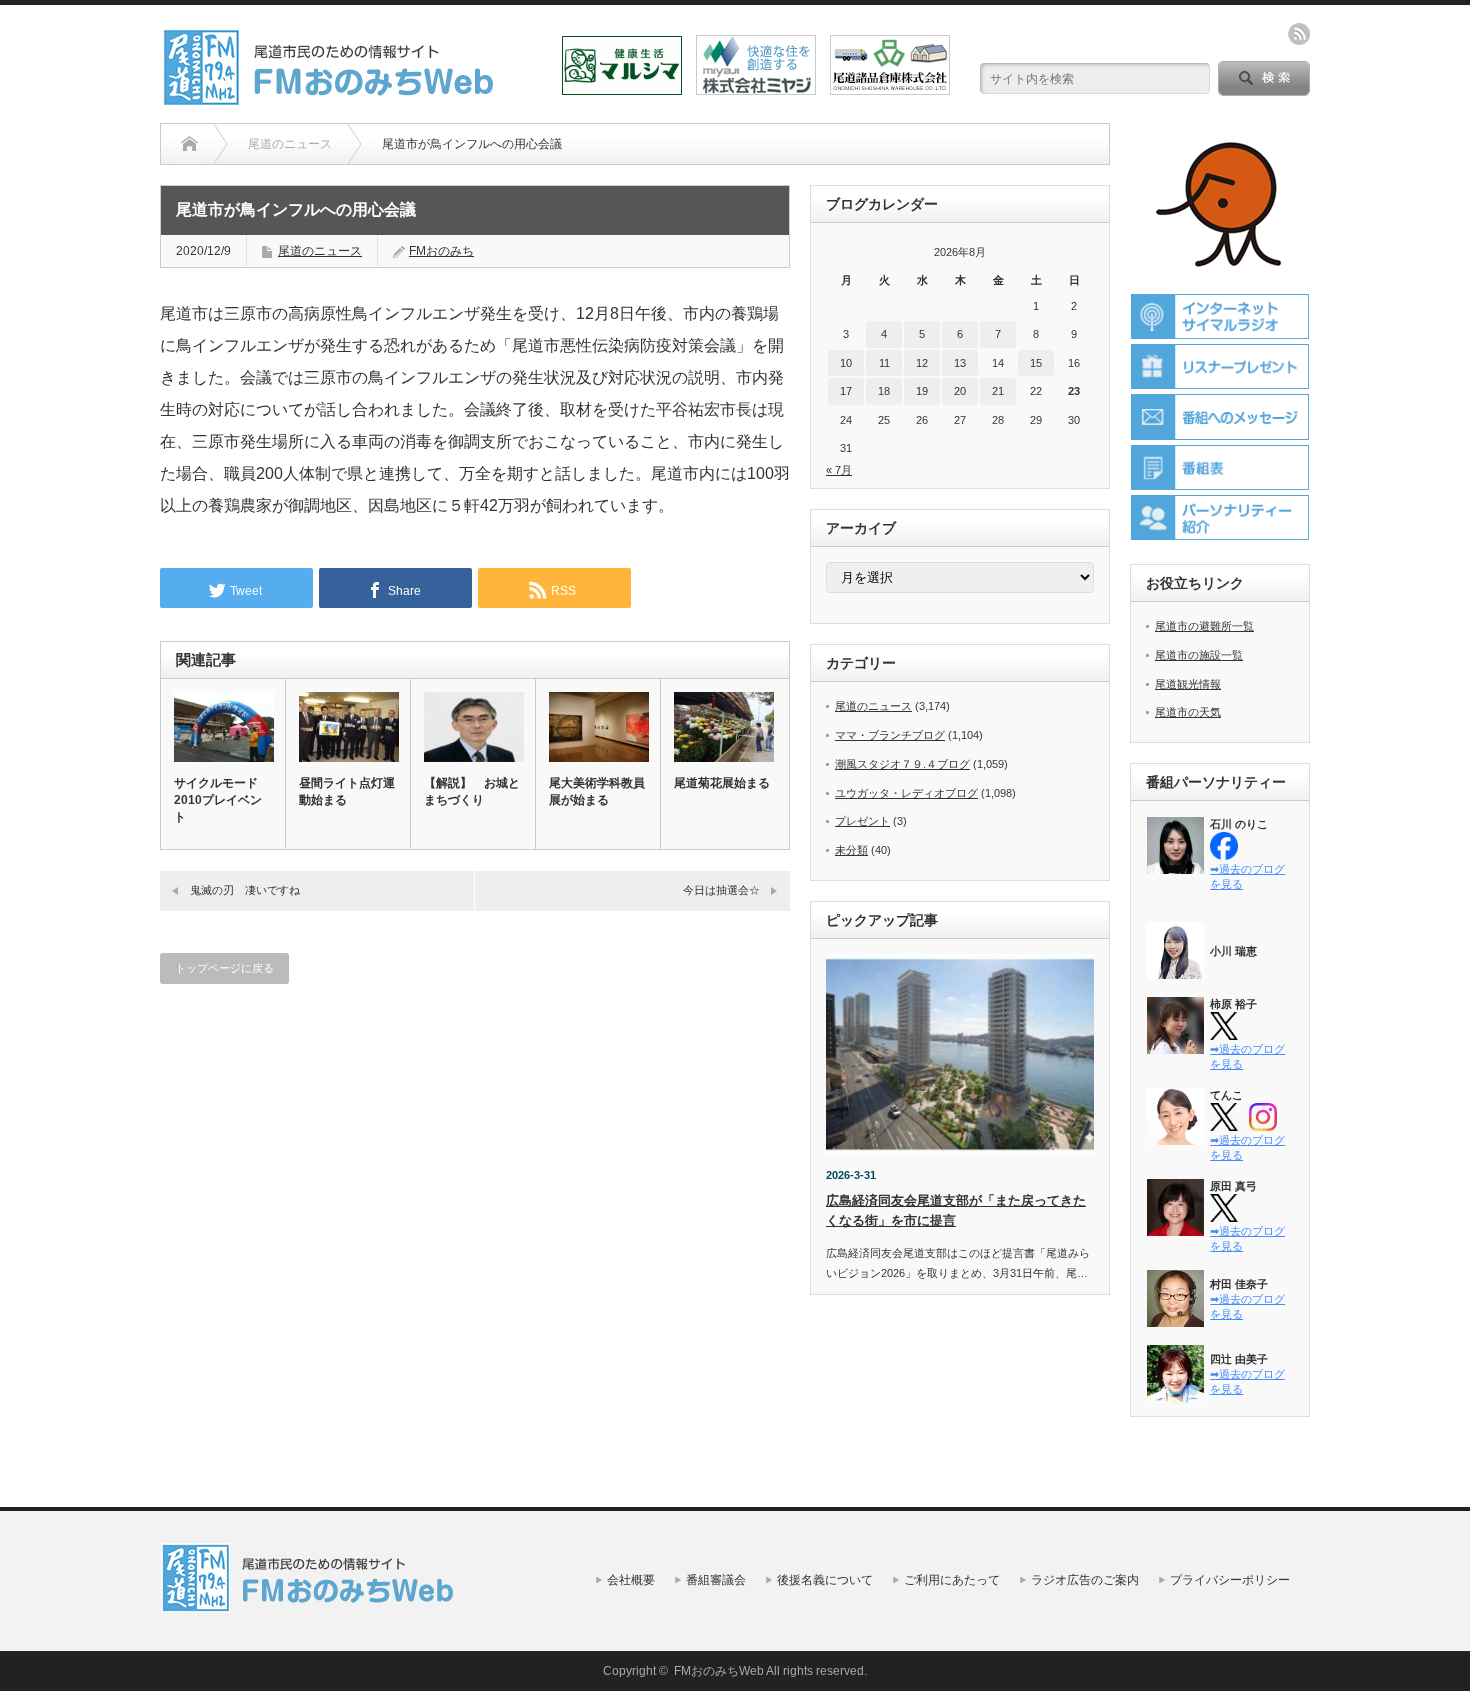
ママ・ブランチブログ (890, 735)
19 (922, 391)
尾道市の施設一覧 (1199, 655)
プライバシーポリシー (1230, 1580)
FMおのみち (441, 251)
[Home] (189, 144)
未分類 (851, 850)
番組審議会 (716, 1580)
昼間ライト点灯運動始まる (347, 791)
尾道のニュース (320, 251)
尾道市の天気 (1188, 712)
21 (998, 391)
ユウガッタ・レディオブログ (906, 793)
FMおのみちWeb (719, 1671)
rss (1299, 34)
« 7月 (839, 470)
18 (884, 391)
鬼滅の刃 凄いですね (245, 890)
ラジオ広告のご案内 (1085, 1580)
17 (846, 391)
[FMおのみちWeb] (332, 98)
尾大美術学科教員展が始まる (597, 791)
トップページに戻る (224, 968)
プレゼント (862, 821)
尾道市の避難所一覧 (1204, 626)
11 (884, 363)
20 (960, 391)
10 (846, 363)
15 (1036, 363)
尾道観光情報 (1188, 684)
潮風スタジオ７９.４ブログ (902, 764)
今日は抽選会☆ (721, 890)
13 (960, 363)
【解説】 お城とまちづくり (472, 791)
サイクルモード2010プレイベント (218, 800)
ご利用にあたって (952, 1580)
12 (922, 363)
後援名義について (825, 1580)
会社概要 (631, 1580)
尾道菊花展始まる (722, 783)
